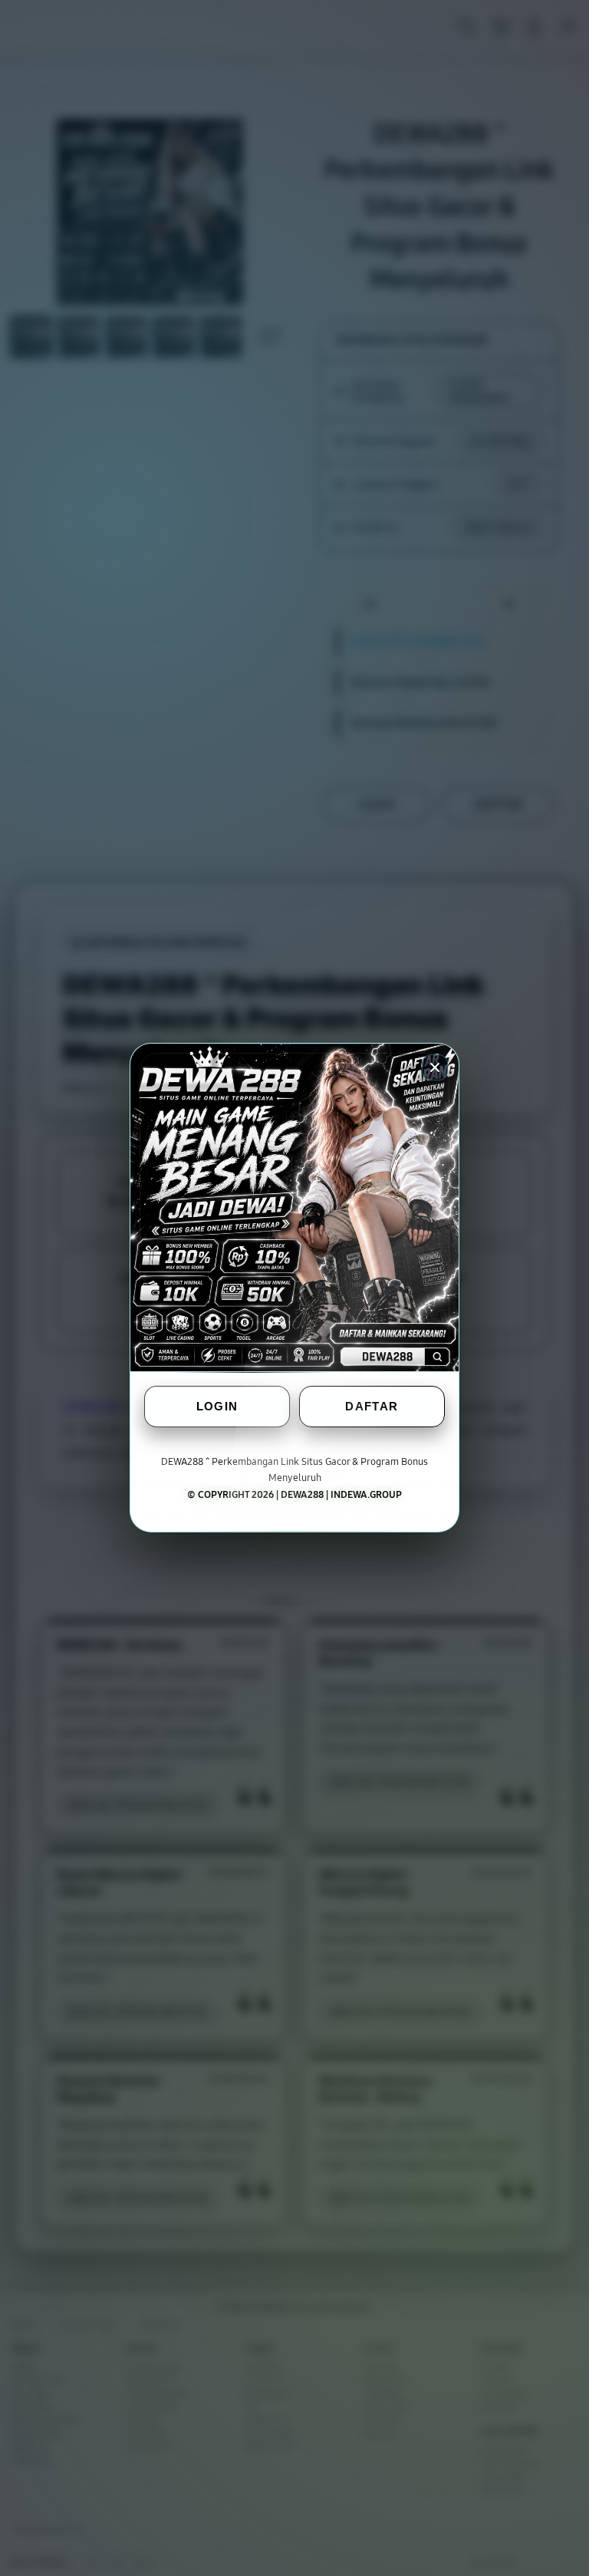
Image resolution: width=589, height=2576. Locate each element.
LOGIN (217, 1407)
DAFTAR (372, 1407)
